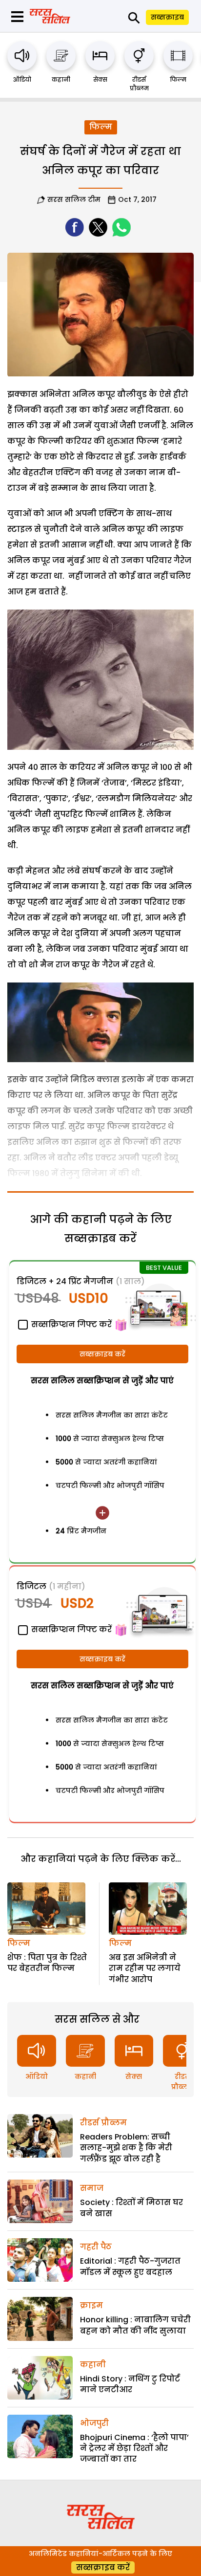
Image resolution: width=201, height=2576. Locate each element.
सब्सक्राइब (167, 17)
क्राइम (91, 2305)
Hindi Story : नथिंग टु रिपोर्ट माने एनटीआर (130, 2384)
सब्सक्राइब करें (102, 1354)
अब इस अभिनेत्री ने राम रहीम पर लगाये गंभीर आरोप (145, 1968)
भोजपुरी (94, 2423)
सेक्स (100, 79)
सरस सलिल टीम (74, 199)
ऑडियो (22, 79)
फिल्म (178, 79)
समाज (92, 2188)
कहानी (61, 79)
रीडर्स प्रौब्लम (139, 84)
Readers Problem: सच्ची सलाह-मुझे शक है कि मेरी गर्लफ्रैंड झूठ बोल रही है (126, 2148)
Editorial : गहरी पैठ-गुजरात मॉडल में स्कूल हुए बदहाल (130, 2266)
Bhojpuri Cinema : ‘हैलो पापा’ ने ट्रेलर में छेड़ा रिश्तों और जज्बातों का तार (134, 2448)
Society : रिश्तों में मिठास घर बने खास (131, 2208)
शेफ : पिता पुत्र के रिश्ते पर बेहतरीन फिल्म (47, 1963)
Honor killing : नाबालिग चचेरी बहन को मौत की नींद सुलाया (135, 2325)
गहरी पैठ (96, 2247)
